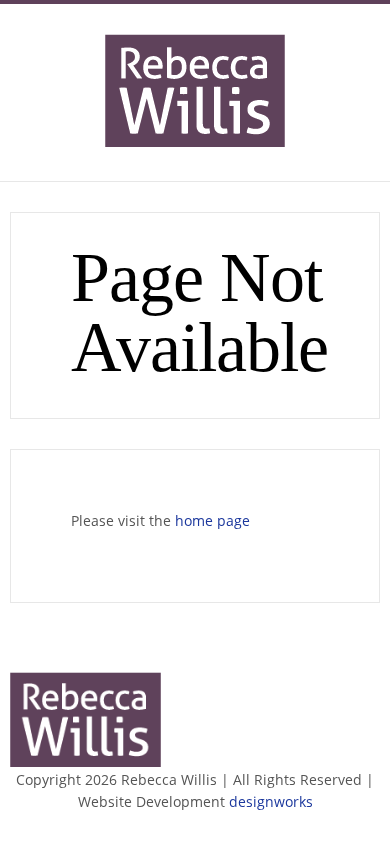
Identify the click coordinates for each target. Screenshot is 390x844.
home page (212, 520)
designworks (271, 801)
